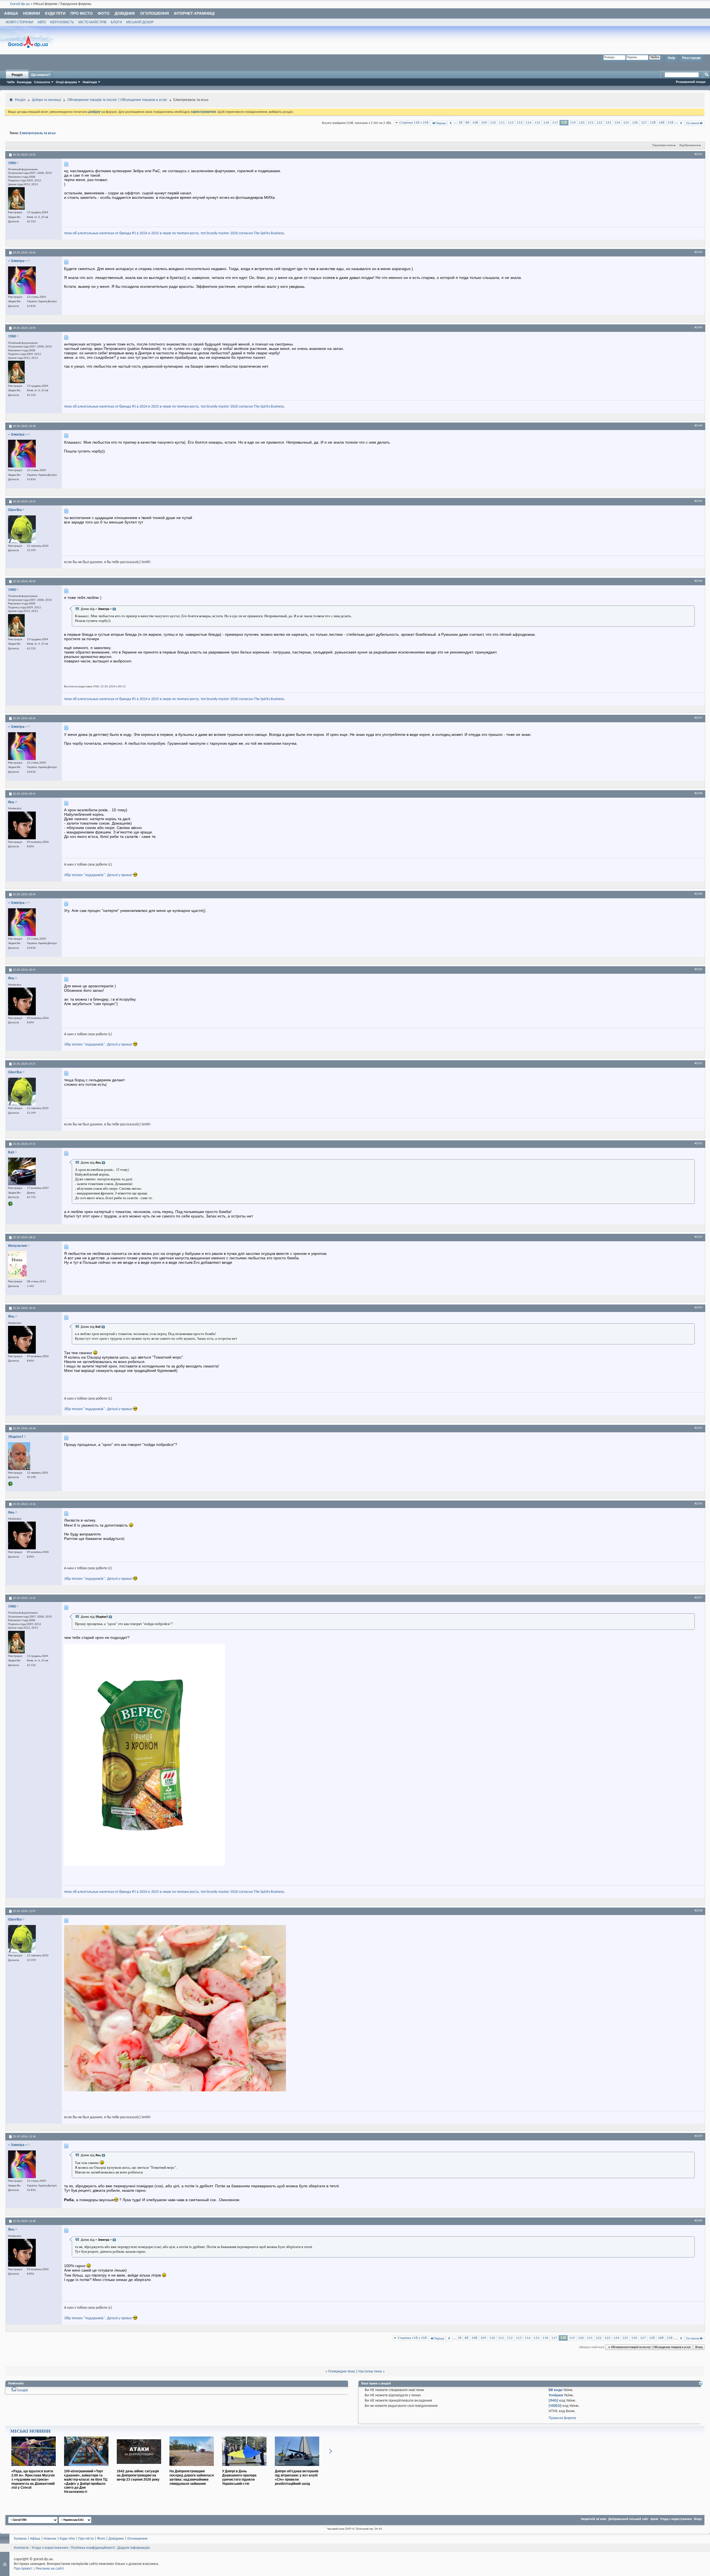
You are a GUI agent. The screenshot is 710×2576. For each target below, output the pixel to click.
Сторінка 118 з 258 (414, 123)
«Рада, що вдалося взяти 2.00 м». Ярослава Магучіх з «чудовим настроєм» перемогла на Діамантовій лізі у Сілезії (33, 2479)
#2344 (698, 426)
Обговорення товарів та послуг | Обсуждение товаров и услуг (117, 100)
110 (493, 123)
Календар (24, 82)
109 (484, 123)
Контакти (21, 2548)
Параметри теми (663, 145)
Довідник (125, 13)
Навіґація (90, 82)
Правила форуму (562, 2418)
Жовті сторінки (19, 22)
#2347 (698, 718)
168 (662, 123)
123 (608, 123)
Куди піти (55, 13)
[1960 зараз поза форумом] (16, 198)
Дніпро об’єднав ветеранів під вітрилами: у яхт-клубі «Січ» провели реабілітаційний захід (297, 2477)
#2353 (698, 1237)
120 (582, 123)
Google (22, 2390)
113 (520, 123)
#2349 (698, 894)
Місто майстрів (92, 22)
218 (670, 123)
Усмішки (556, 2395)
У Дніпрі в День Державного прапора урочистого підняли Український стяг (239, 2477)
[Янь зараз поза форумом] (22, 825)
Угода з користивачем (50, 2548)
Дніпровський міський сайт (628, 2519)
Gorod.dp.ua (20, 4)
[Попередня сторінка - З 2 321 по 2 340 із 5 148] (451, 123)
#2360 (698, 2221)
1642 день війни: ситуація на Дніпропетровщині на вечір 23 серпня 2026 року (138, 2475)
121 (591, 123)
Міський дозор (140, 22)
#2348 (698, 793)
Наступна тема (370, 2372)
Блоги (116, 22)
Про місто (82, 13)
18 (460, 123)
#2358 (698, 1911)
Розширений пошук (691, 82)
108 (475, 123)
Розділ (17, 75)
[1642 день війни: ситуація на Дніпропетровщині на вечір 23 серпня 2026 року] (139, 2468)
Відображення (689, 145)
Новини (31, 13)
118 (564, 123)
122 (599, 123)
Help (671, 58)
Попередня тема (342, 2372)
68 (467, 123)
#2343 (698, 327)
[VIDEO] (555, 2406)
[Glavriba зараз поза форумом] (22, 529)
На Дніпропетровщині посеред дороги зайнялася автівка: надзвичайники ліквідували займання (192, 2477)
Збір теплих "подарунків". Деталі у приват (99, 875)
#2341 (698, 154)
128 (653, 123)
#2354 (698, 1308)
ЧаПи (11, 82)
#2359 (698, 2136)
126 (635, 123)
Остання (693, 123)
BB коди (556, 2390)
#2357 (698, 1598)
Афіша (11, 13)
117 (555, 123)
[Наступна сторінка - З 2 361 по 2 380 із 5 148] (681, 123)
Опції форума (66, 82)
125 (626, 123)
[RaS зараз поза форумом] (22, 1171)
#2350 (698, 969)
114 (528, 123)
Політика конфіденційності (93, 2548)
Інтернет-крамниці (194, 13)
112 (511, 123)
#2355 (698, 1428)
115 (537, 123)
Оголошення (154, 13)
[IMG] (553, 2401)
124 (617, 123)
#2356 (698, 1504)
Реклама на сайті (50, 2569)
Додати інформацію (134, 2548)
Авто (42, 22)
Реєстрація (691, 58)
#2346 (698, 581)
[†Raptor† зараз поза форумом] (19, 1456)
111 (502, 123)
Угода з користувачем (676, 2519)
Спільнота (42, 82)
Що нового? (41, 75)
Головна (20, 2539)
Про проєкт (23, 2569)
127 (644, 123)
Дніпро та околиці (46, 100)
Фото (104, 13)
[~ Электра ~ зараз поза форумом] (22, 280)
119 (573, 123)
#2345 (698, 501)
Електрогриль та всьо (38, 133)
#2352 (698, 1143)
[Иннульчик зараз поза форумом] (17, 1265)
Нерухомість (62, 22)
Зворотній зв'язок (594, 2519)
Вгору (699, 2347)
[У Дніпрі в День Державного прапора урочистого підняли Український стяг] (244, 2468)
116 (546, 123)
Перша (441, 123)
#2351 (698, 1063)
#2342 (698, 252)
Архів (654, 2519)
